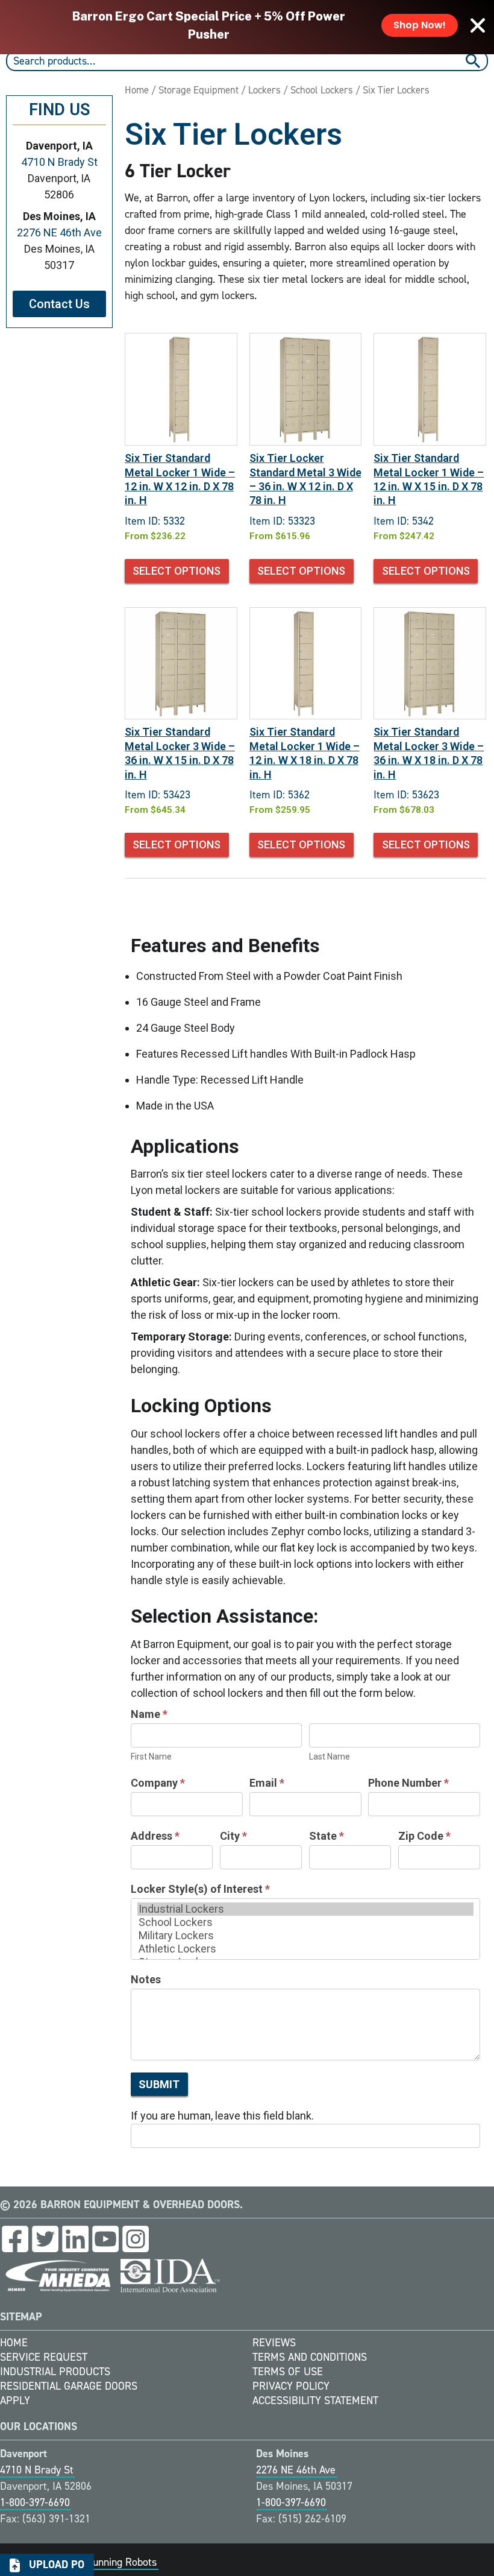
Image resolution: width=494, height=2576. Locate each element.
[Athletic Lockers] (305, 1949)
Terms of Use (288, 2372)
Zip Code (424, 1836)
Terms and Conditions (310, 2357)
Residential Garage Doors (69, 2386)
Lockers (264, 90)
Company (158, 1783)
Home (137, 90)
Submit (159, 2084)
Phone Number (408, 1783)
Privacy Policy (291, 2386)
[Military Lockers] (305, 1936)
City (233, 1836)
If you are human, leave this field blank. (222, 2116)
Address (155, 1836)
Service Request (44, 2357)
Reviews (274, 2343)
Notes (146, 1979)
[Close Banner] (478, 25)
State (327, 1836)
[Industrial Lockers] (305, 1909)
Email (267, 1783)
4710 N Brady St (59, 162)
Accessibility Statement (315, 2401)
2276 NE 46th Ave (59, 232)
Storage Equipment (199, 90)
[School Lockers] (305, 1922)
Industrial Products (55, 2372)
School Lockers (322, 90)
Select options (177, 571)
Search (474, 61)
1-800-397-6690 (35, 2502)
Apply (15, 2401)
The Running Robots (112, 2562)
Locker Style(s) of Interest (200, 1889)
